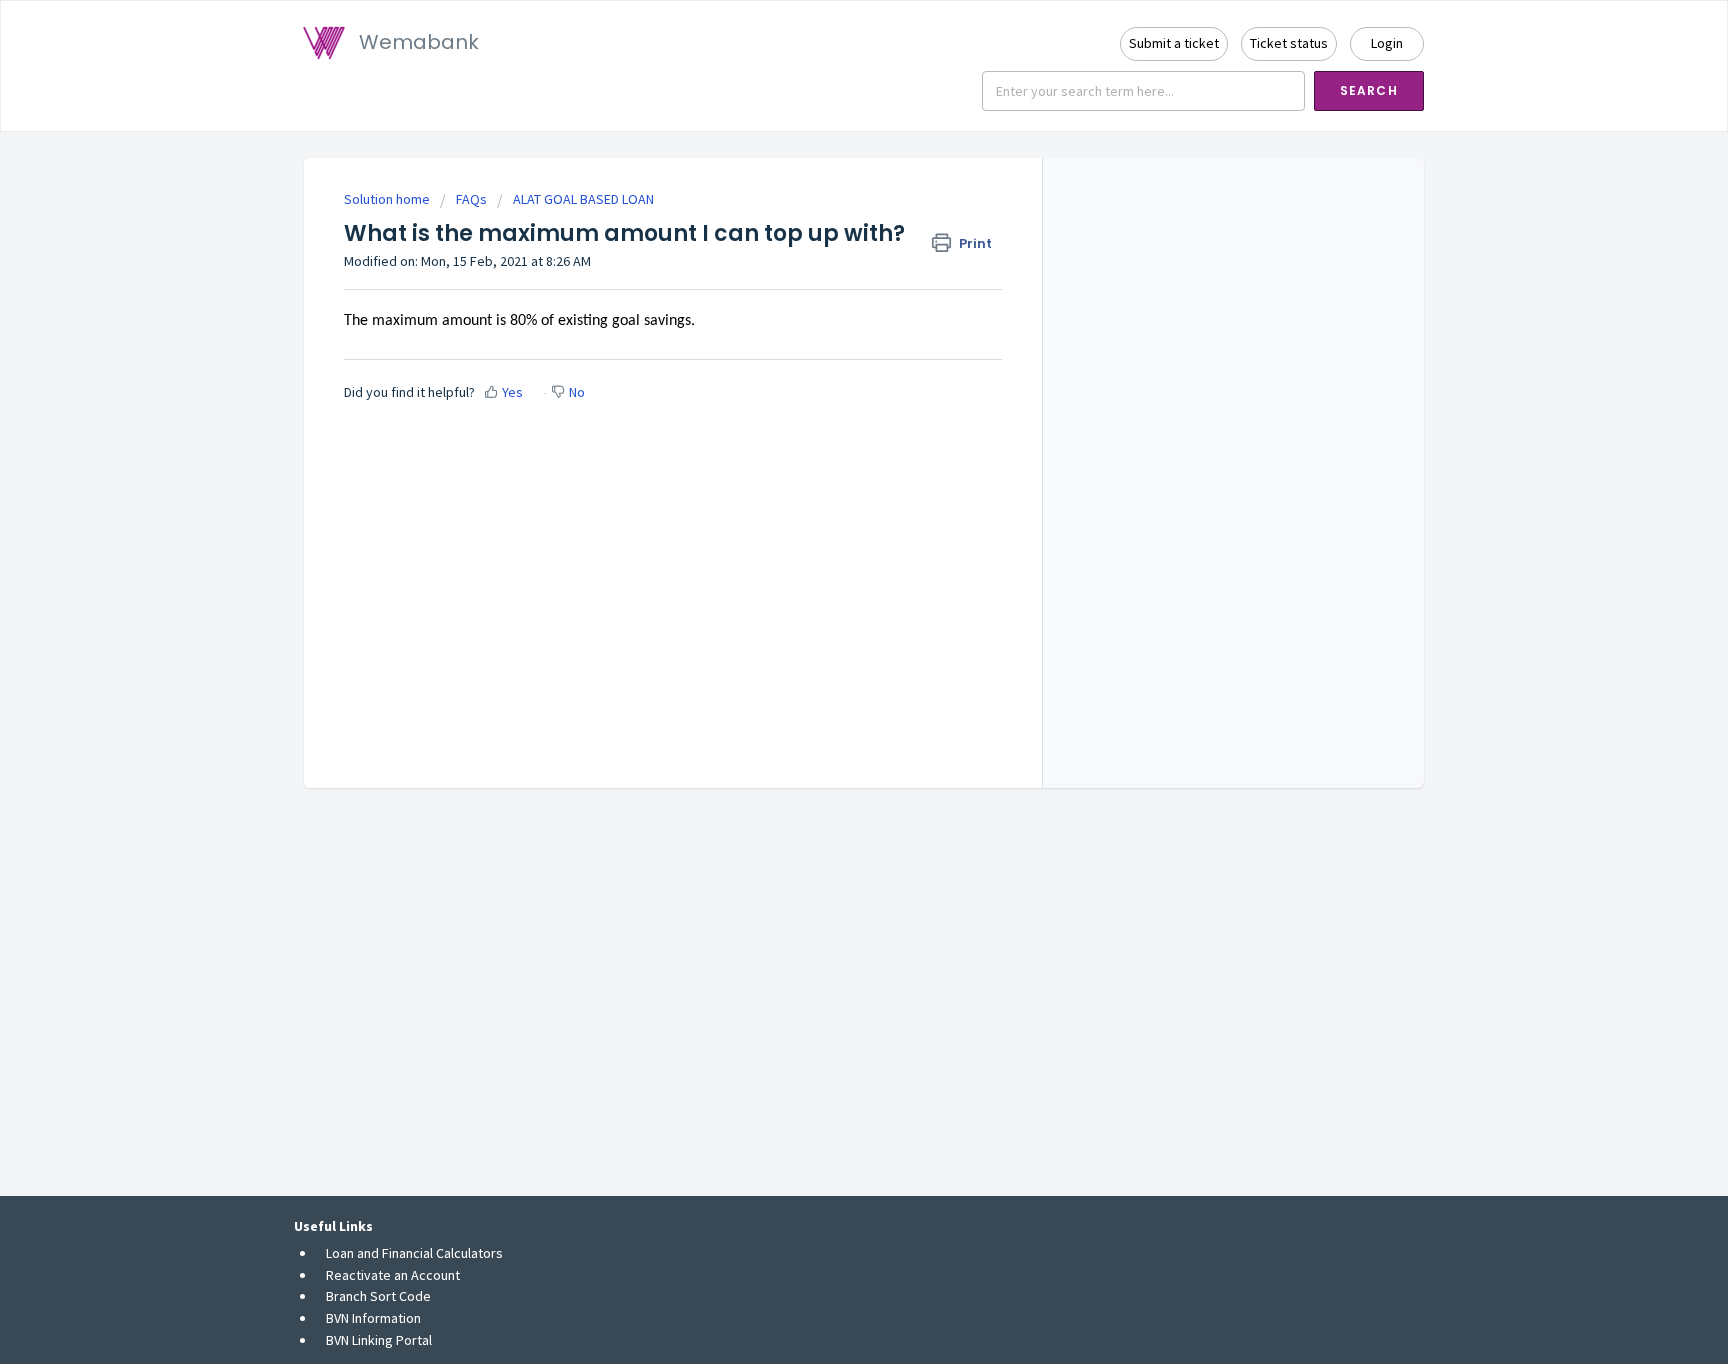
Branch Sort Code (378, 1296)
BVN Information (373, 1318)
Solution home (388, 199)
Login (1387, 43)
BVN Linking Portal (379, 1340)
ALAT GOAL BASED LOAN (583, 199)
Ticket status (1289, 43)
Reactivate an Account (393, 1275)
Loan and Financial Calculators (414, 1253)
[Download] (827, 424)
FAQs (471, 199)
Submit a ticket (1174, 43)
